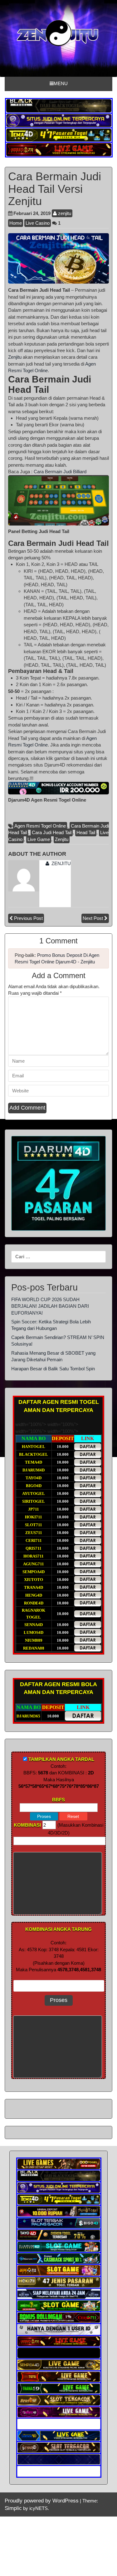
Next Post (93, 918)
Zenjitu (15, 357)
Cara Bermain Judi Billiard (60, 472)
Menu (61, 83)
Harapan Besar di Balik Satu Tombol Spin (53, 1369)
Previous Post (28, 918)
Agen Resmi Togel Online (40, 826)
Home (16, 223)
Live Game (39, 839)
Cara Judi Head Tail (52, 832)
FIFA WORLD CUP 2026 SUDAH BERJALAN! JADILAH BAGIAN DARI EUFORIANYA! (50, 1306)
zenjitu (64, 213)
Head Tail (86, 832)
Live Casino (38, 223)
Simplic (13, 2508)
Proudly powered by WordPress (42, 2501)
